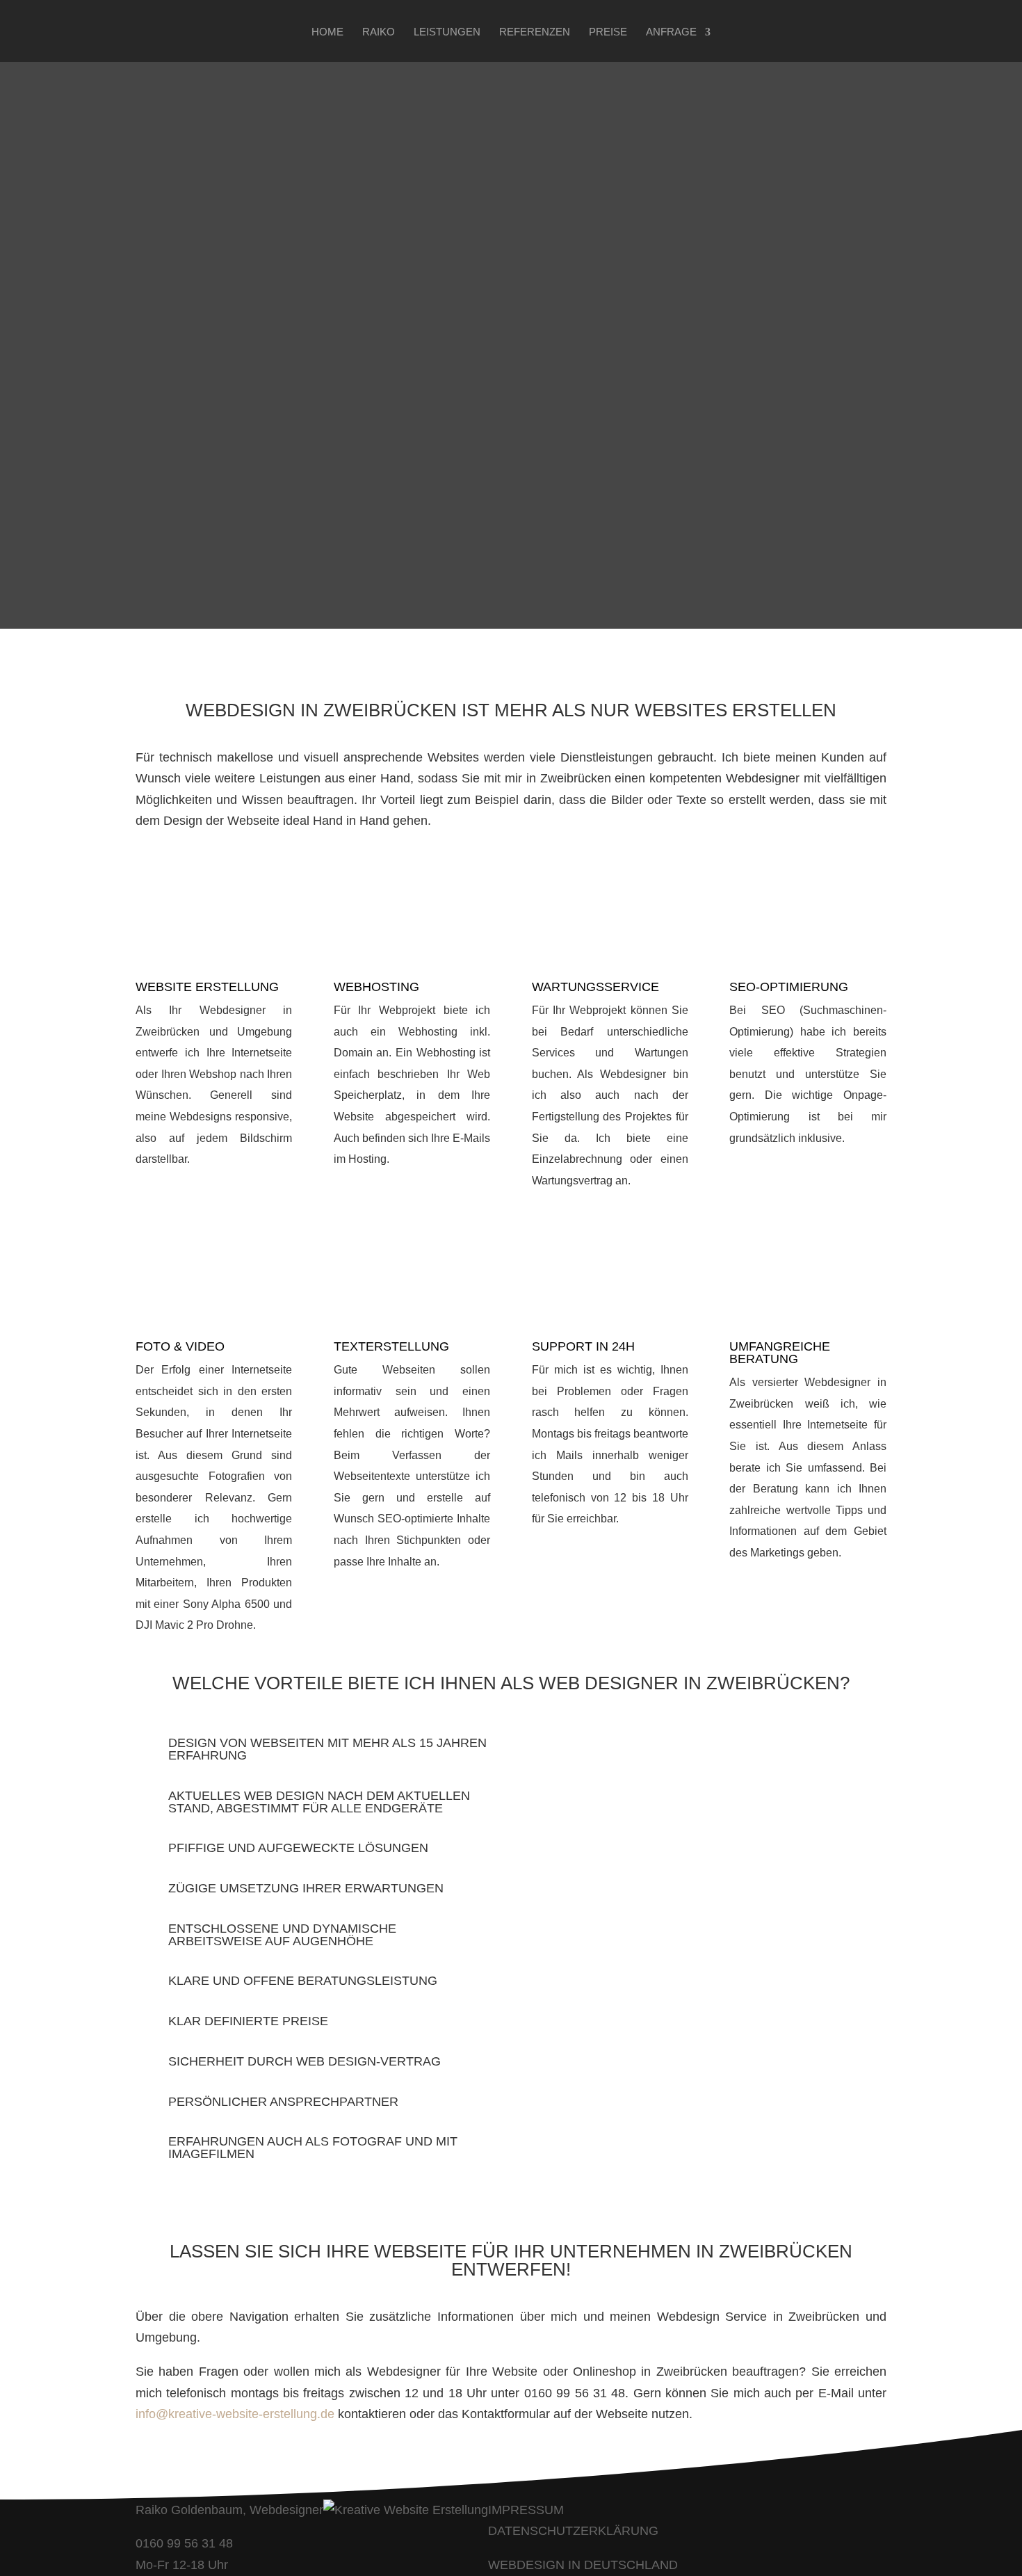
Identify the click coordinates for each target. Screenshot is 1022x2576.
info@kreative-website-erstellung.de (235, 2414)
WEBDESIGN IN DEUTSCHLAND (583, 2565)
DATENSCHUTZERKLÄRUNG (573, 2531)
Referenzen (535, 32)
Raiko (379, 32)
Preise (608, 32)
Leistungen (447, 32)
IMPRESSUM (526, 2510)
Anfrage (671, 32)
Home (327, 32)
